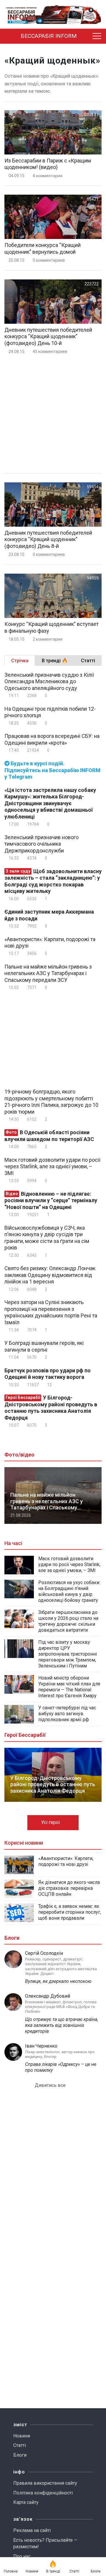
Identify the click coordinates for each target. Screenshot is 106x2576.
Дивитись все (51, 2085)
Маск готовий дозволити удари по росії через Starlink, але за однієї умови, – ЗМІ (52, 1166)
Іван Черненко (41, 2046)
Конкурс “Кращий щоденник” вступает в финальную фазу (52, 627)
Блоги (20, 2455)
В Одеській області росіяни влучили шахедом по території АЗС (49, 1136)
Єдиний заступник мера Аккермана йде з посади (49, 915)
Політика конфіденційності (43, 2493)
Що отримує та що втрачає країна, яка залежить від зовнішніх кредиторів (62, 2025)
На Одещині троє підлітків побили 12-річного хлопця (50, 712)
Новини (22, 2436)
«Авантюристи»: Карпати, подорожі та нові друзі (50, 943)
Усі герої (51, 1822)
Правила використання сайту (45, 2483)
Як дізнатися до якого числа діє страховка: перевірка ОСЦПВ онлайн (69, 1888)
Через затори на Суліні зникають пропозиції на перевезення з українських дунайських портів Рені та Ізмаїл (51, 1312)
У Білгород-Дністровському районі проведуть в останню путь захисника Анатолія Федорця (51, 1408)
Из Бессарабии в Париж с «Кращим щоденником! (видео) (48, 164)
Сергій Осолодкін (44, 1953)
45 (49, 352)
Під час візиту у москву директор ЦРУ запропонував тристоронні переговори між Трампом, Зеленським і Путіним (68, 1654)
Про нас (22, 2556)
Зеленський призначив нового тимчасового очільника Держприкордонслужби (42, 844)
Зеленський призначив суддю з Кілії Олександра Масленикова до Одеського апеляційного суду (49, 681)
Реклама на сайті (32, 2530)
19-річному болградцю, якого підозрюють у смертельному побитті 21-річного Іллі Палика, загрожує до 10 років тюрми (51, 1102)
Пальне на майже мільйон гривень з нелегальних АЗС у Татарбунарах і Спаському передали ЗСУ (48, 973)
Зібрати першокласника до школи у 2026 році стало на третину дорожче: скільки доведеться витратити (68, 1621)
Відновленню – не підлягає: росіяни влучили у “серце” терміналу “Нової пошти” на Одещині (51, 1200)
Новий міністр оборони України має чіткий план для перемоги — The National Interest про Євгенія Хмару (69, 1687)
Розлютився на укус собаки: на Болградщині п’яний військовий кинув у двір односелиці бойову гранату (69, 1591)
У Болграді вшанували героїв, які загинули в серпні (44, 1346)
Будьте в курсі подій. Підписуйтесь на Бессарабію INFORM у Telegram (52, 770)
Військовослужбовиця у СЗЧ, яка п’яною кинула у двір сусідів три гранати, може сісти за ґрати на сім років (47, 1238)
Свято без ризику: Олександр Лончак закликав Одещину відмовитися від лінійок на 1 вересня (50, 1275)
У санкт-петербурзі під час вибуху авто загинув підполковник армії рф (67, 1714)
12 (49, 1385)
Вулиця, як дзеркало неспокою (58, 1981)
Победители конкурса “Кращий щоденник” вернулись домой (43, 248)
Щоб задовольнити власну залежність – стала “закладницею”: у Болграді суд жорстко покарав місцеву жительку (53, 881)
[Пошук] (86, 36)
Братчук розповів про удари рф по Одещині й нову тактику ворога (48, 1374)
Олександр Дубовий (48, 1996)
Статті (20, 2445)
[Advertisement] (53, 414)
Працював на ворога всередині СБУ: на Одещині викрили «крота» (52, 739)
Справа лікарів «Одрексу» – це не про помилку (61, 2067)
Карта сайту (26, 2502)
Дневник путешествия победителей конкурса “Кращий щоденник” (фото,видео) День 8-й (48, 539)
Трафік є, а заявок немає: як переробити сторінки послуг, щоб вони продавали (70, 1912)
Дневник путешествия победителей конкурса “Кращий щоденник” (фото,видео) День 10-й (48, 336)
